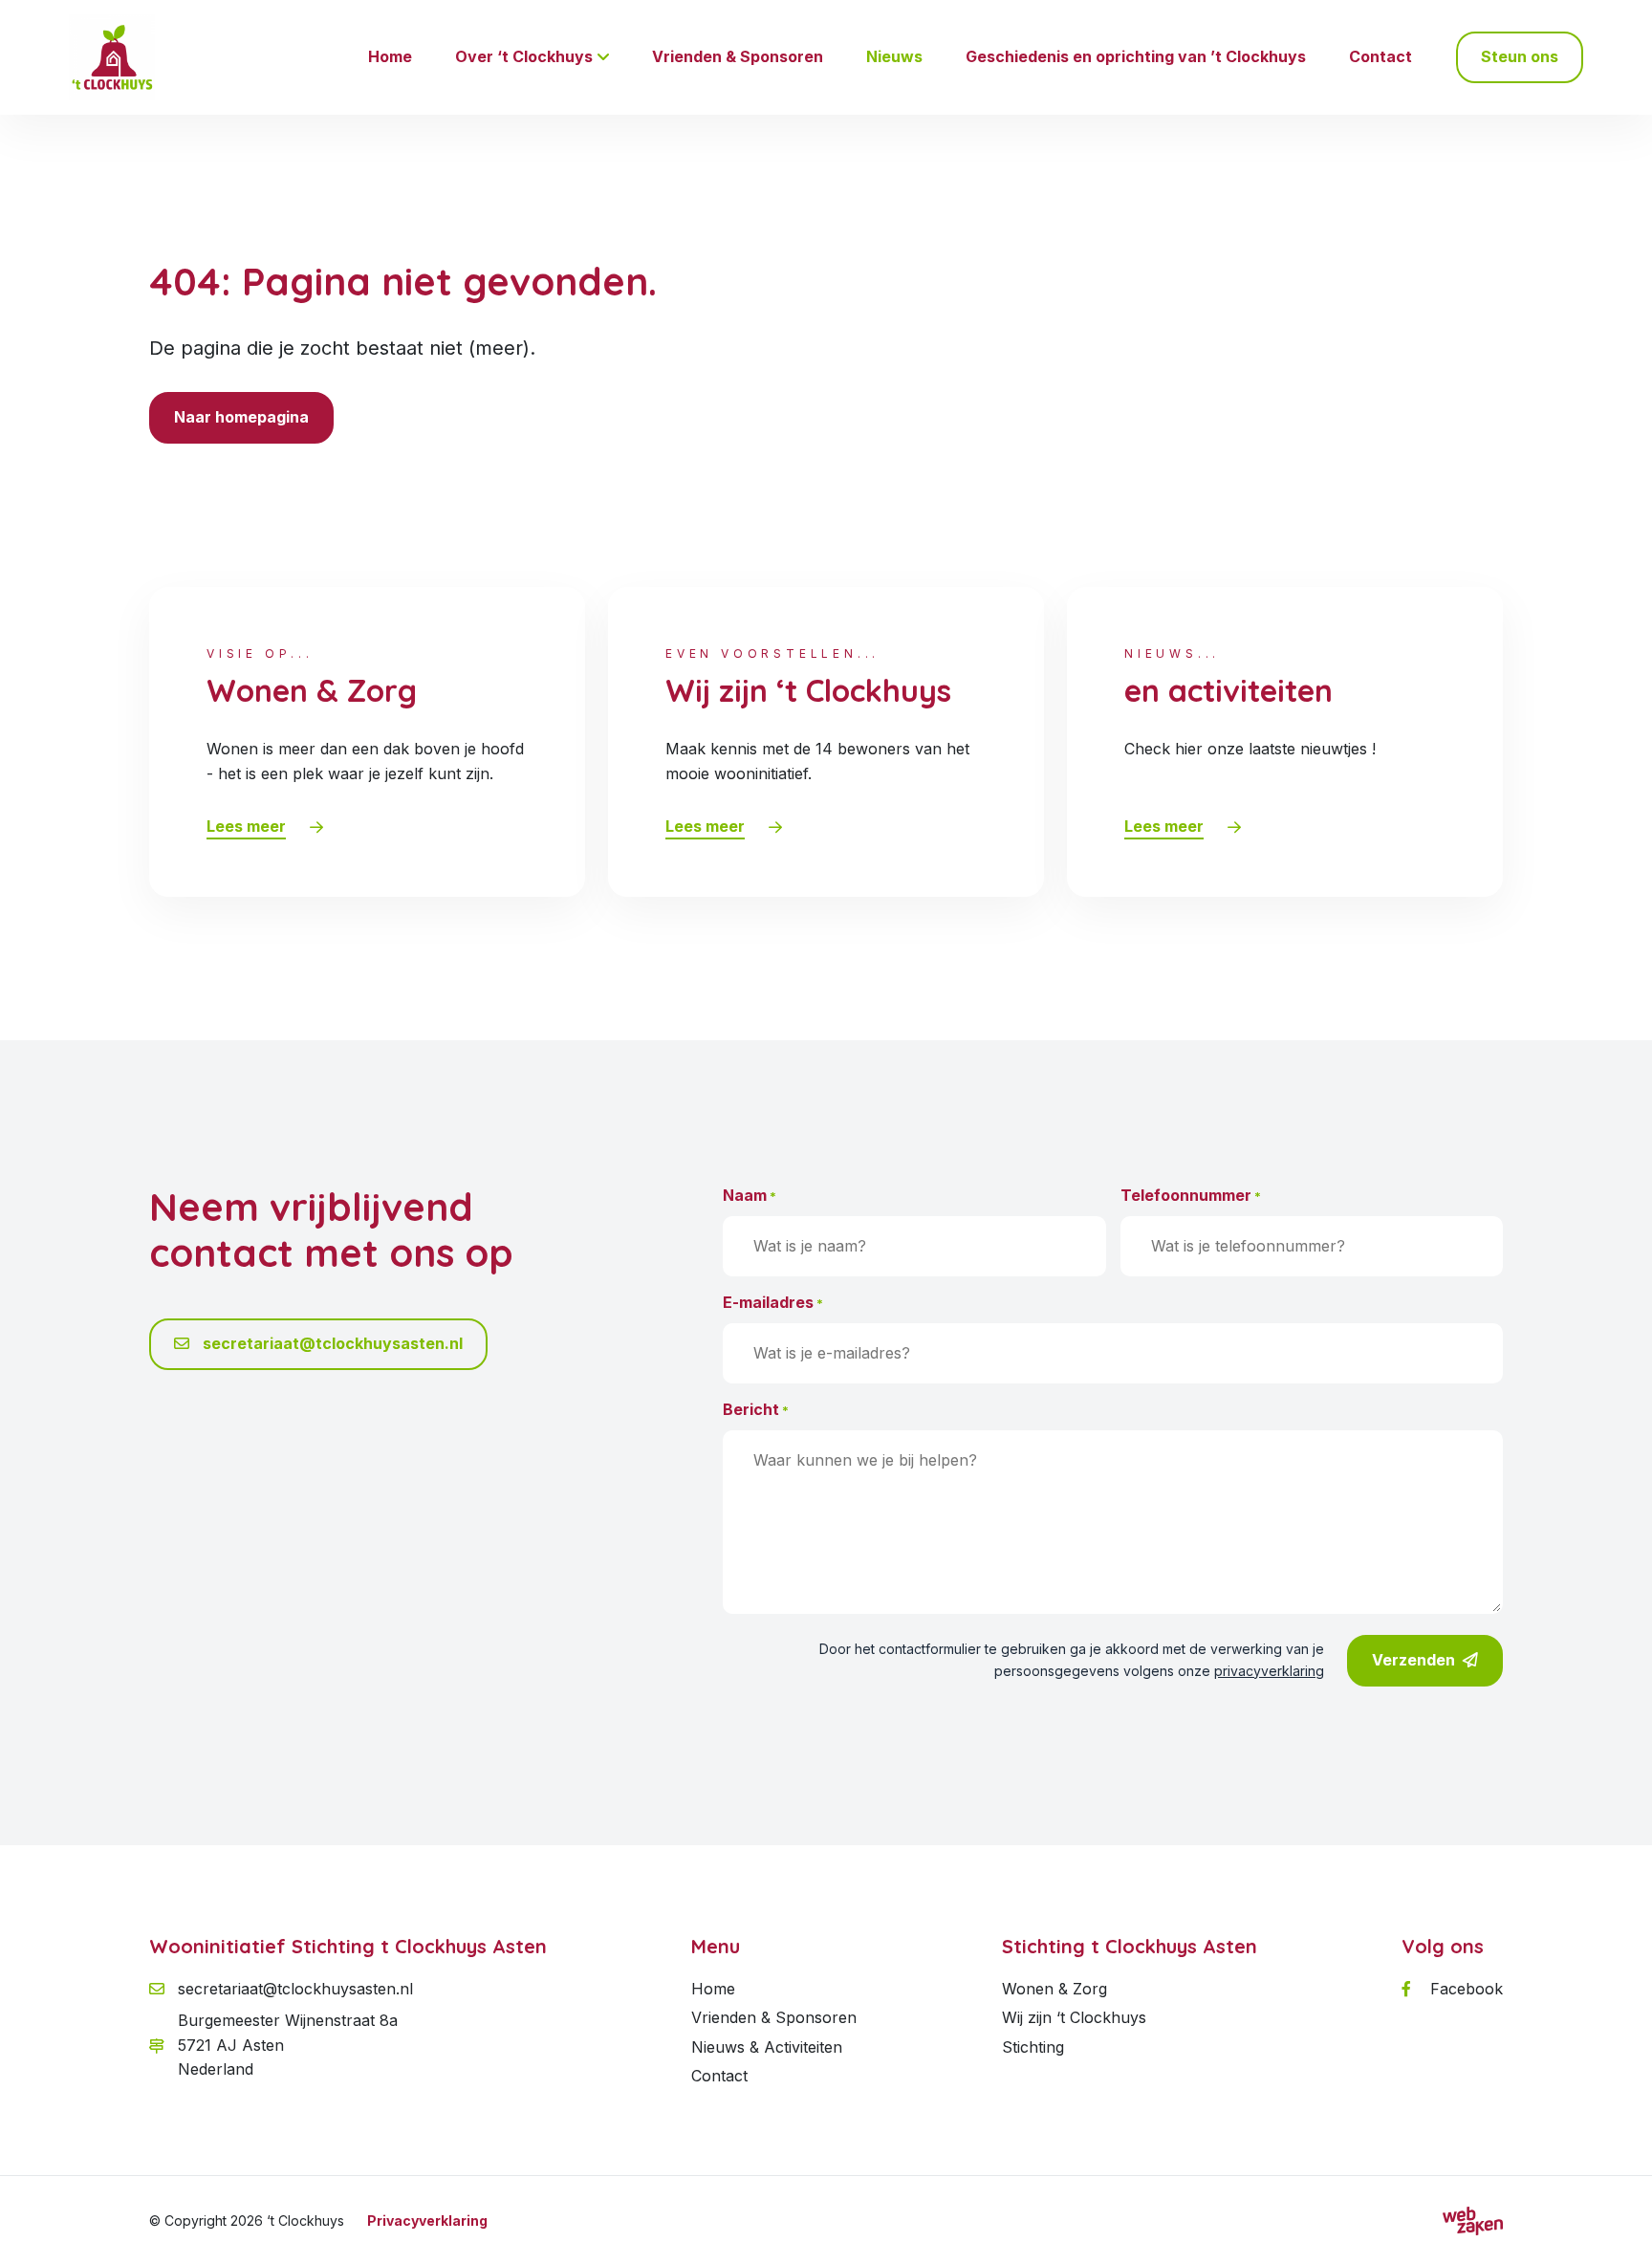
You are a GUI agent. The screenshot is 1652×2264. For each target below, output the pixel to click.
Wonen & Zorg (1054, 1989)
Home (390, 56)
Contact (1380, 56)
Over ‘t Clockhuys (524, 56)
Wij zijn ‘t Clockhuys (1074, 2017)
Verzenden (1413, 1660)
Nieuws (894, 56)
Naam (750, 1195)
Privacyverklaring (427, 2220)
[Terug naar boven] (1614, 2226)
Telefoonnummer (1191, 1195)
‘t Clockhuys (305, 2220)
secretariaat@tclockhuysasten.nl (331, 1343)
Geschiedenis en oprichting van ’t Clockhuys (1136, 56)
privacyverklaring (1269, 1671)
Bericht (756, 1409)
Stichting (1033, 2047)
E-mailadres (773, 1302)
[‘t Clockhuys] (112, 57)
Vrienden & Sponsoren (738, 56)
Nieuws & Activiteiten (767, 2047)
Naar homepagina (241, 417)
